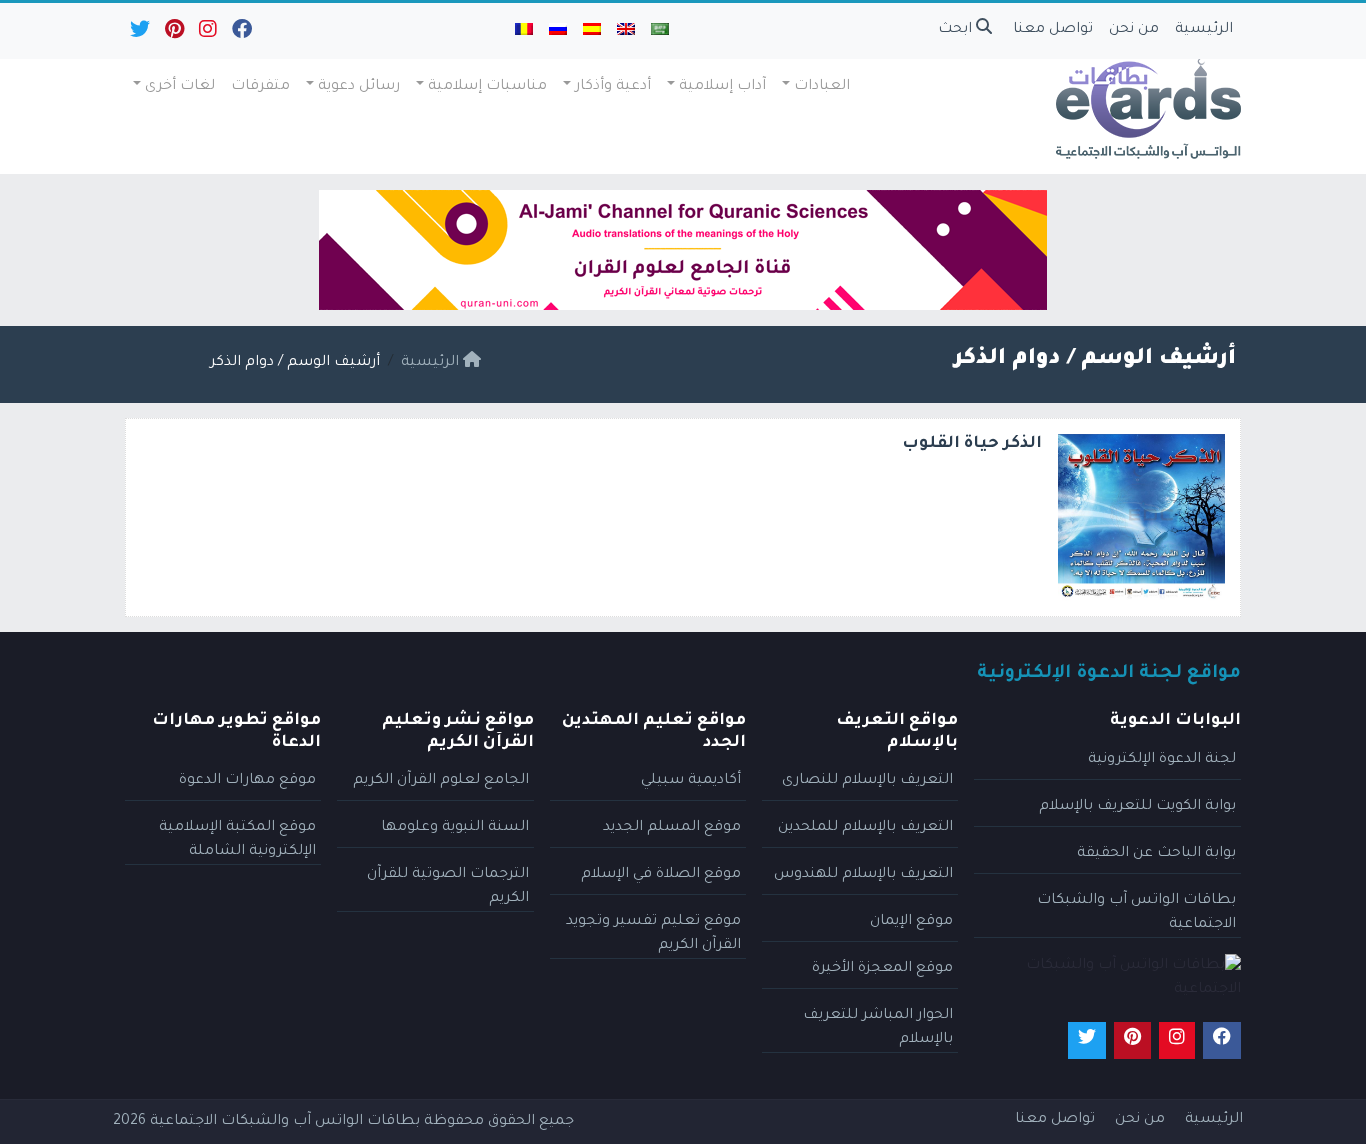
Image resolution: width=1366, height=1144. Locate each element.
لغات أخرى (180, 87)
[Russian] (558, 31)
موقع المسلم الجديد (672, 828)
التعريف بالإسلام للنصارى (867, 781)
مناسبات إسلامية (487, 87)
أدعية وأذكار (613, 87)
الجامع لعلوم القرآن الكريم (441, 781)
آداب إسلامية (722, 87)
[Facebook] (240, 34)
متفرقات (260, 87)
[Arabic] (660, 31)
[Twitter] (138, 34)
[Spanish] (592, 31)
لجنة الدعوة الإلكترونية (1162, 760)
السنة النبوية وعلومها (455, 828)
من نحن (1134, 30)
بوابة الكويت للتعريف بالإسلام (1137, 807)
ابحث (957, 30)
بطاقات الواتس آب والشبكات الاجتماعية (285, 1122)
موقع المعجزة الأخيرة (882, 969)
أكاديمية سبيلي (691, 781)
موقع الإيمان (911, 922)
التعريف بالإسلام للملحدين (865, 828)
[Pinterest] (173, 34)
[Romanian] (524, 31)
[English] (626, 31)
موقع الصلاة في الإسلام (661, 875)
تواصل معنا (1053, 30)
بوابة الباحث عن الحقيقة (1156, 854)
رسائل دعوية (359, 87)
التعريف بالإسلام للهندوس (863, 875)
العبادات (822, 87)
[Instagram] (206, 34)
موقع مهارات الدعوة (247, 781)
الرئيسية (1204, 30)
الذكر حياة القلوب (972, 444)
